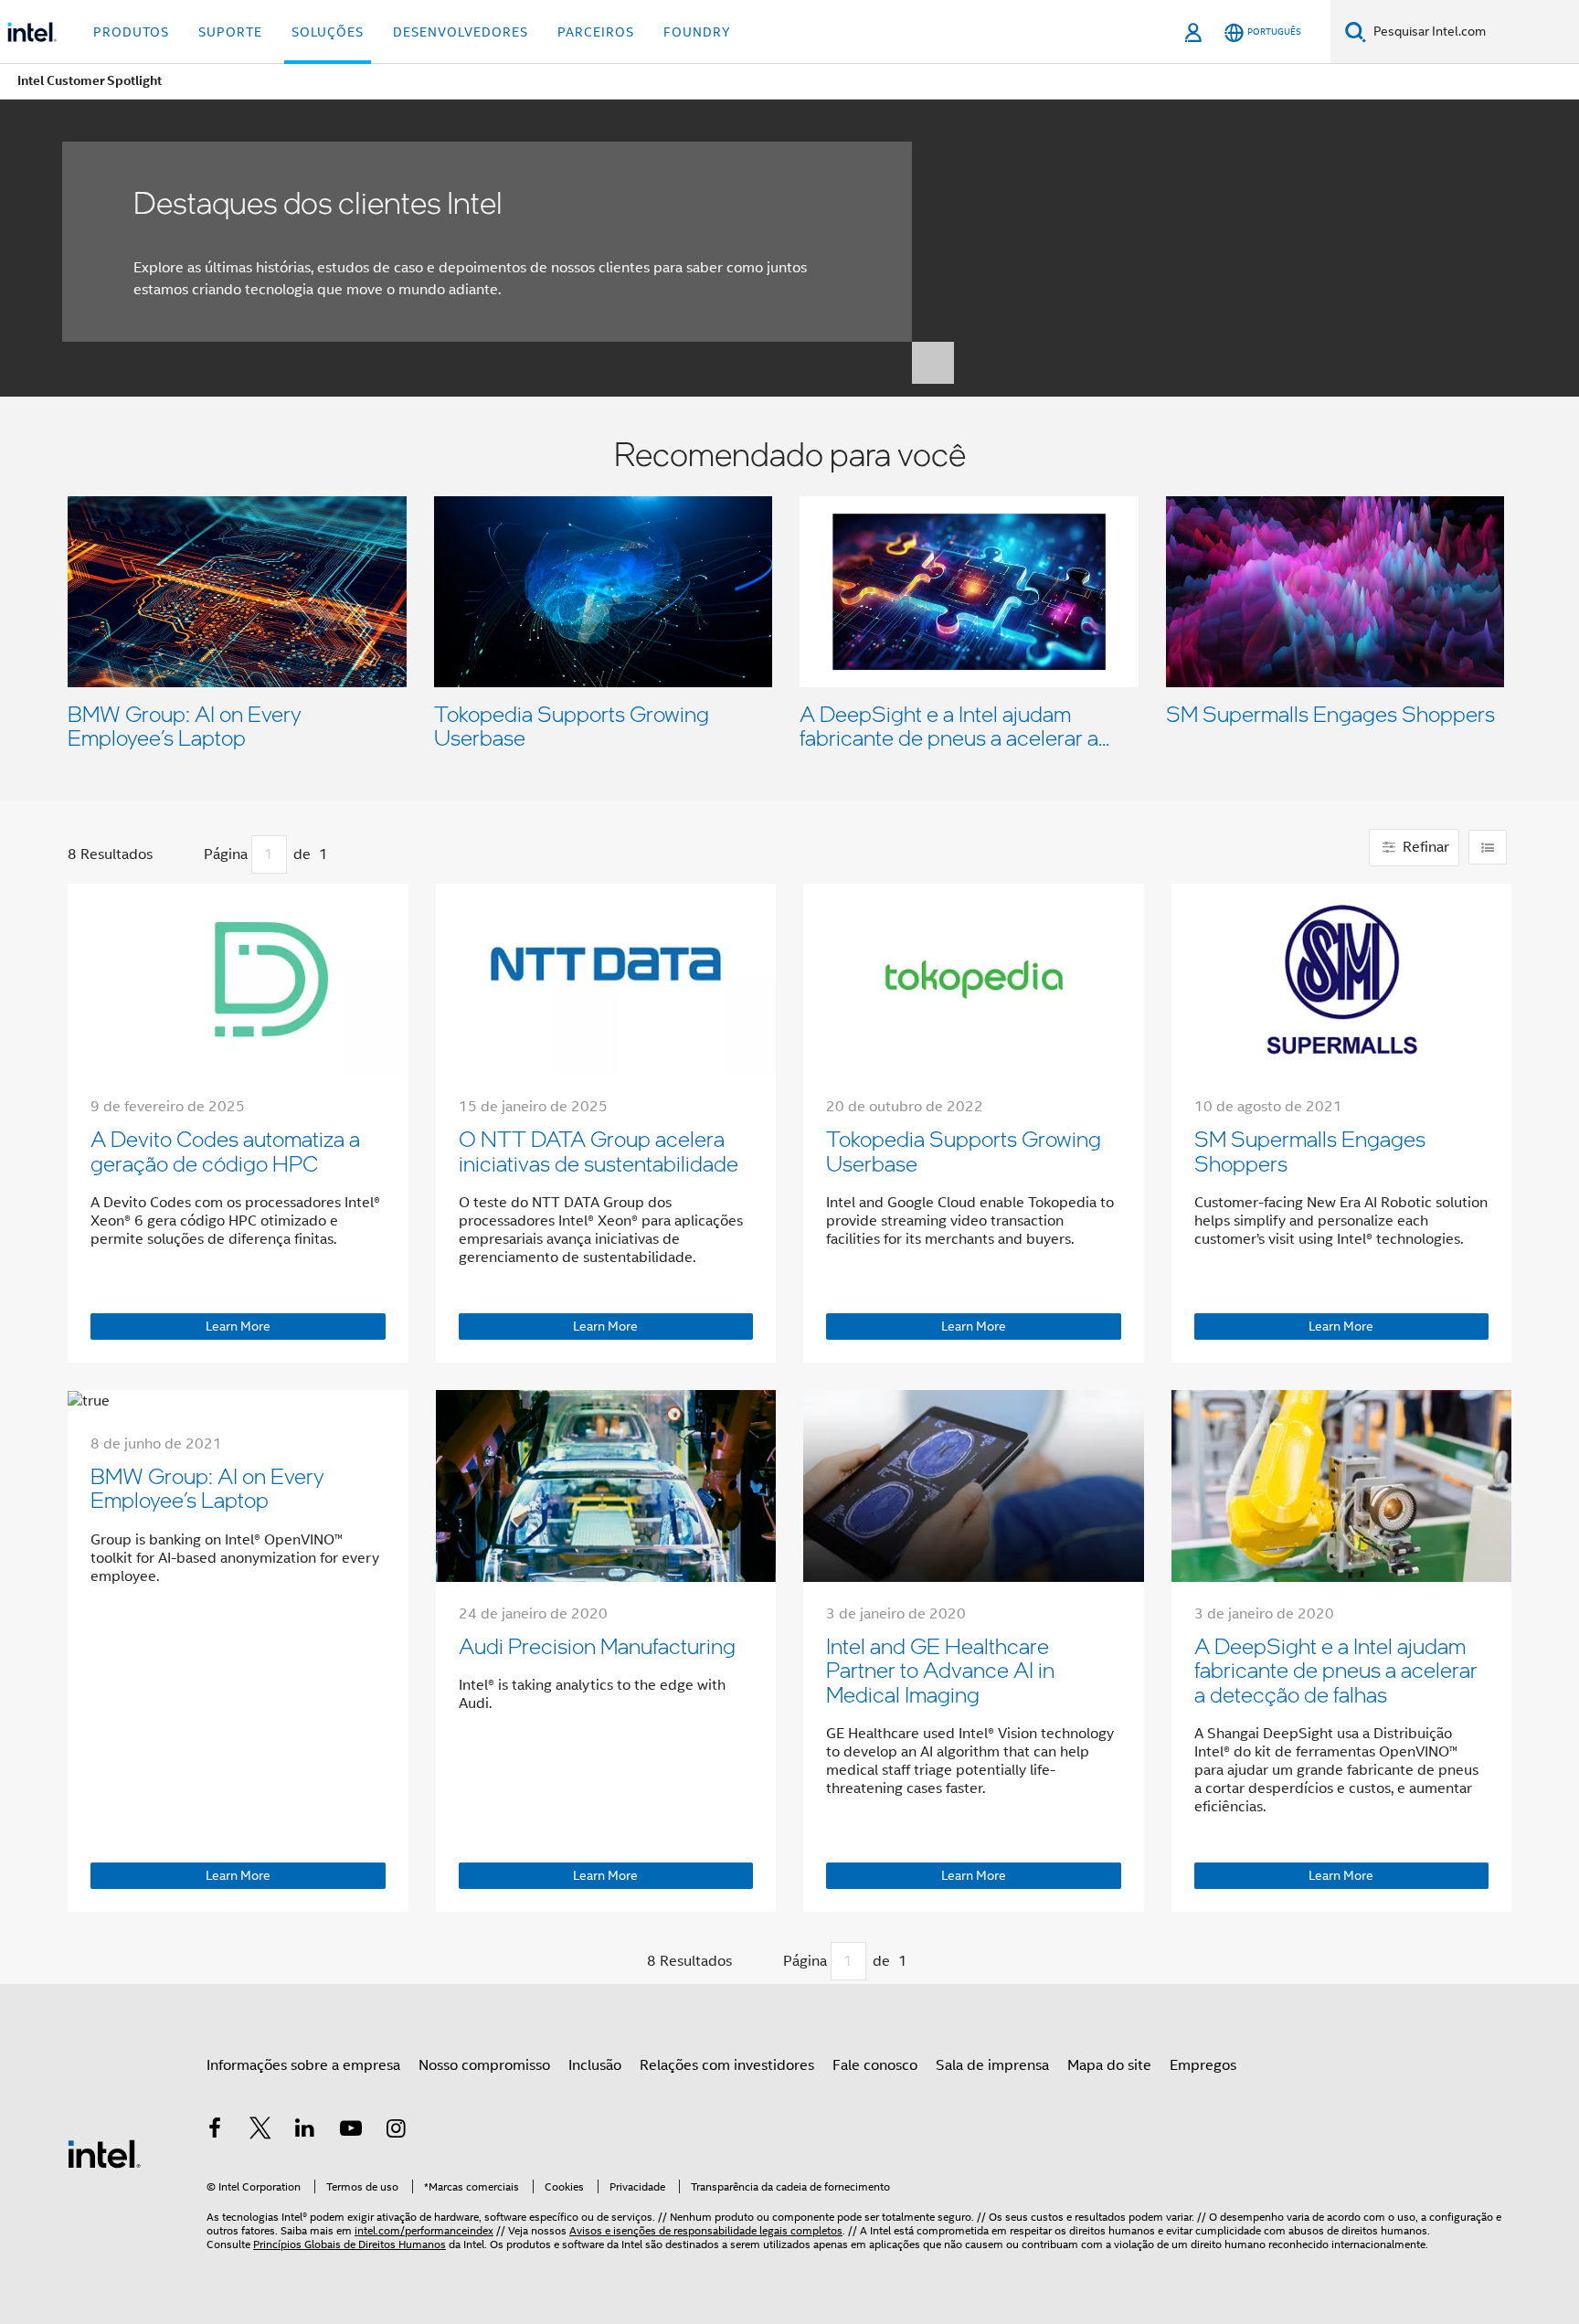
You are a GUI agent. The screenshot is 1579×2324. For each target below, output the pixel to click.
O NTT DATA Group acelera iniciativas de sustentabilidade (599, 1150)
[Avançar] (346, 855)
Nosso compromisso (484, 2065)
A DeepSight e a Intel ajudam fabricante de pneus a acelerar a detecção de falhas (1336, 1670)
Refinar (1424, 847)
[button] (789, 598)
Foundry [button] (697, 32)
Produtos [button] (131, 32)
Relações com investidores (727, 2065)
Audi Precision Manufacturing (597, 1645)
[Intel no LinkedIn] (305, 2131)
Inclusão (595, 2065)
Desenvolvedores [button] (461, 32)
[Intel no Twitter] (260, 2131)
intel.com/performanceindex (424, 2230)
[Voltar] (186, 855)
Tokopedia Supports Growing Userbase (572, 725)
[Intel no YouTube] (351, 2131)
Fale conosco (875, 2065)
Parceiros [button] (596, 32)
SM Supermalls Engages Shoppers (1330, 713)
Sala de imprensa (992, 2065)
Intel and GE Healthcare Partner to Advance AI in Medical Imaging (940, 1670)
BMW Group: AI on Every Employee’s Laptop (185, 725)
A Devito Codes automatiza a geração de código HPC (225, 1150)
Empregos (1203, 2065)
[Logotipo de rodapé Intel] (104, 2153)
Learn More (238, 1326)
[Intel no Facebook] (215, 2131)
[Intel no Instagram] (396, 2131)
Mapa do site (1109, 2065)
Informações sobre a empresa (303, 2065)
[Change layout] (1488, 847)
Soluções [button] (328, 32)
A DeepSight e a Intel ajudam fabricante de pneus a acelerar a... (954, 725)
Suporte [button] (230, 32)
